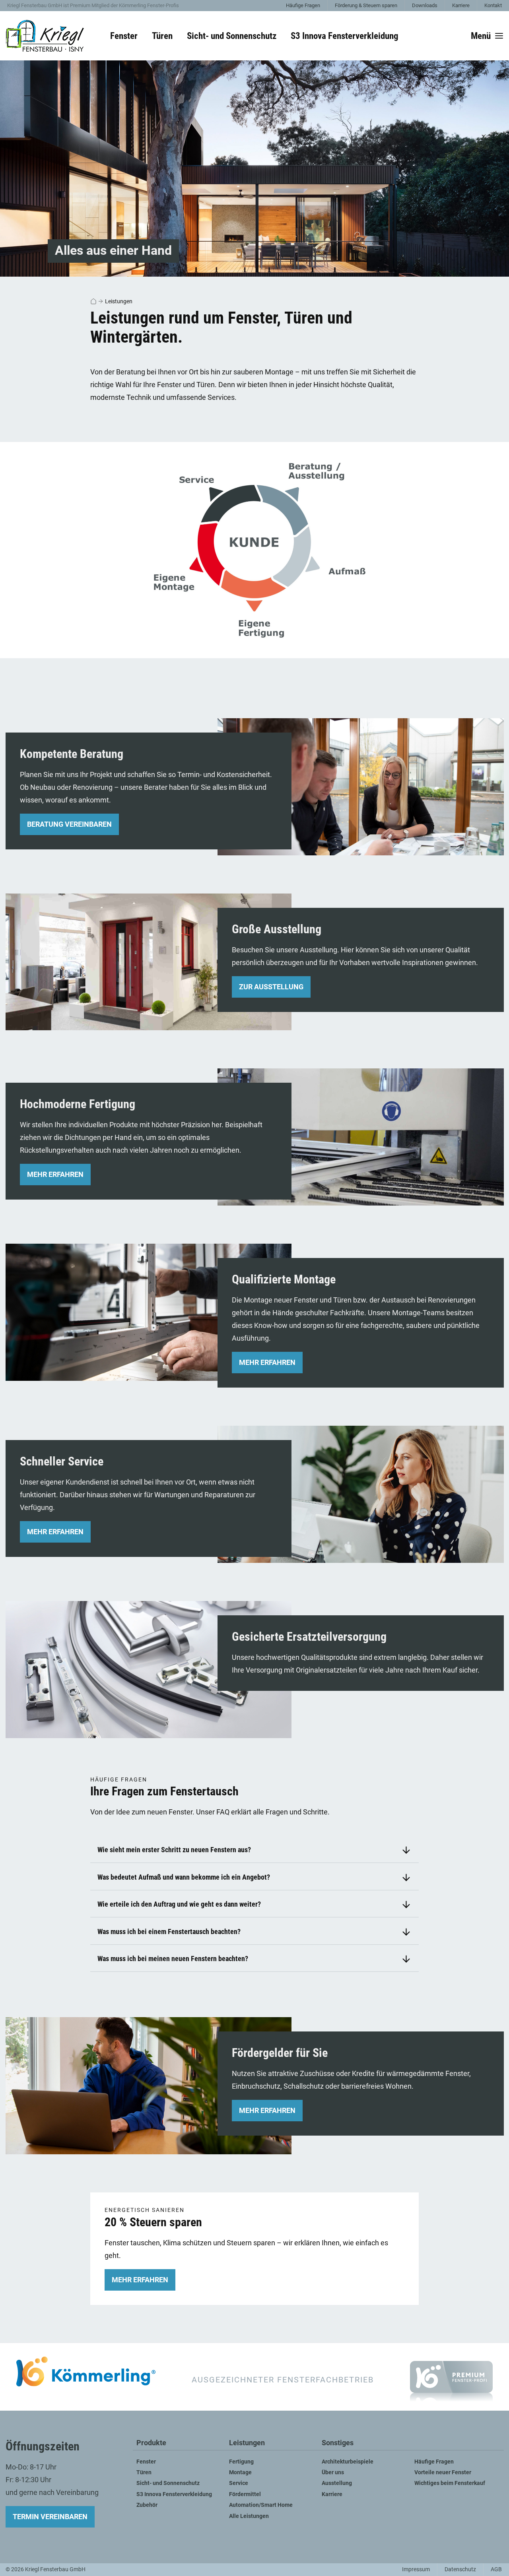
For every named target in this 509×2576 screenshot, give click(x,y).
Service (239, 2483)
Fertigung (241, 2462)
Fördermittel (245, 2494)
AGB (496, 2569)
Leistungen (119, 301)
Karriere (461, 5)
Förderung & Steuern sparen (366, 5)
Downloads (425, 5)
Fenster (146, 2462)
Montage (240, 2472)
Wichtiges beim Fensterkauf (450, 2483)
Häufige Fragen (303, 5)
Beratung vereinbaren (69, 824)
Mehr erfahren (55, 1174)
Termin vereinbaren (50, 2517)
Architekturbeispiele (348, 2462)
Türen (144, 2472)
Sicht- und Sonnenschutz (168, 2483)
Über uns (333, 2472)
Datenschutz (460, 2569)
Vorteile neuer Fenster (443, 2472)
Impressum (416, 2569)
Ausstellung (337, 2483)
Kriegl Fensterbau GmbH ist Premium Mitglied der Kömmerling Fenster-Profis (93, 5)
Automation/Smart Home (261, 2505)
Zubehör (147, 2505)
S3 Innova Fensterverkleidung (345, 36)
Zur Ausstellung (271, 987)
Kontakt (493, 5)
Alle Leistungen (249, 2516)
